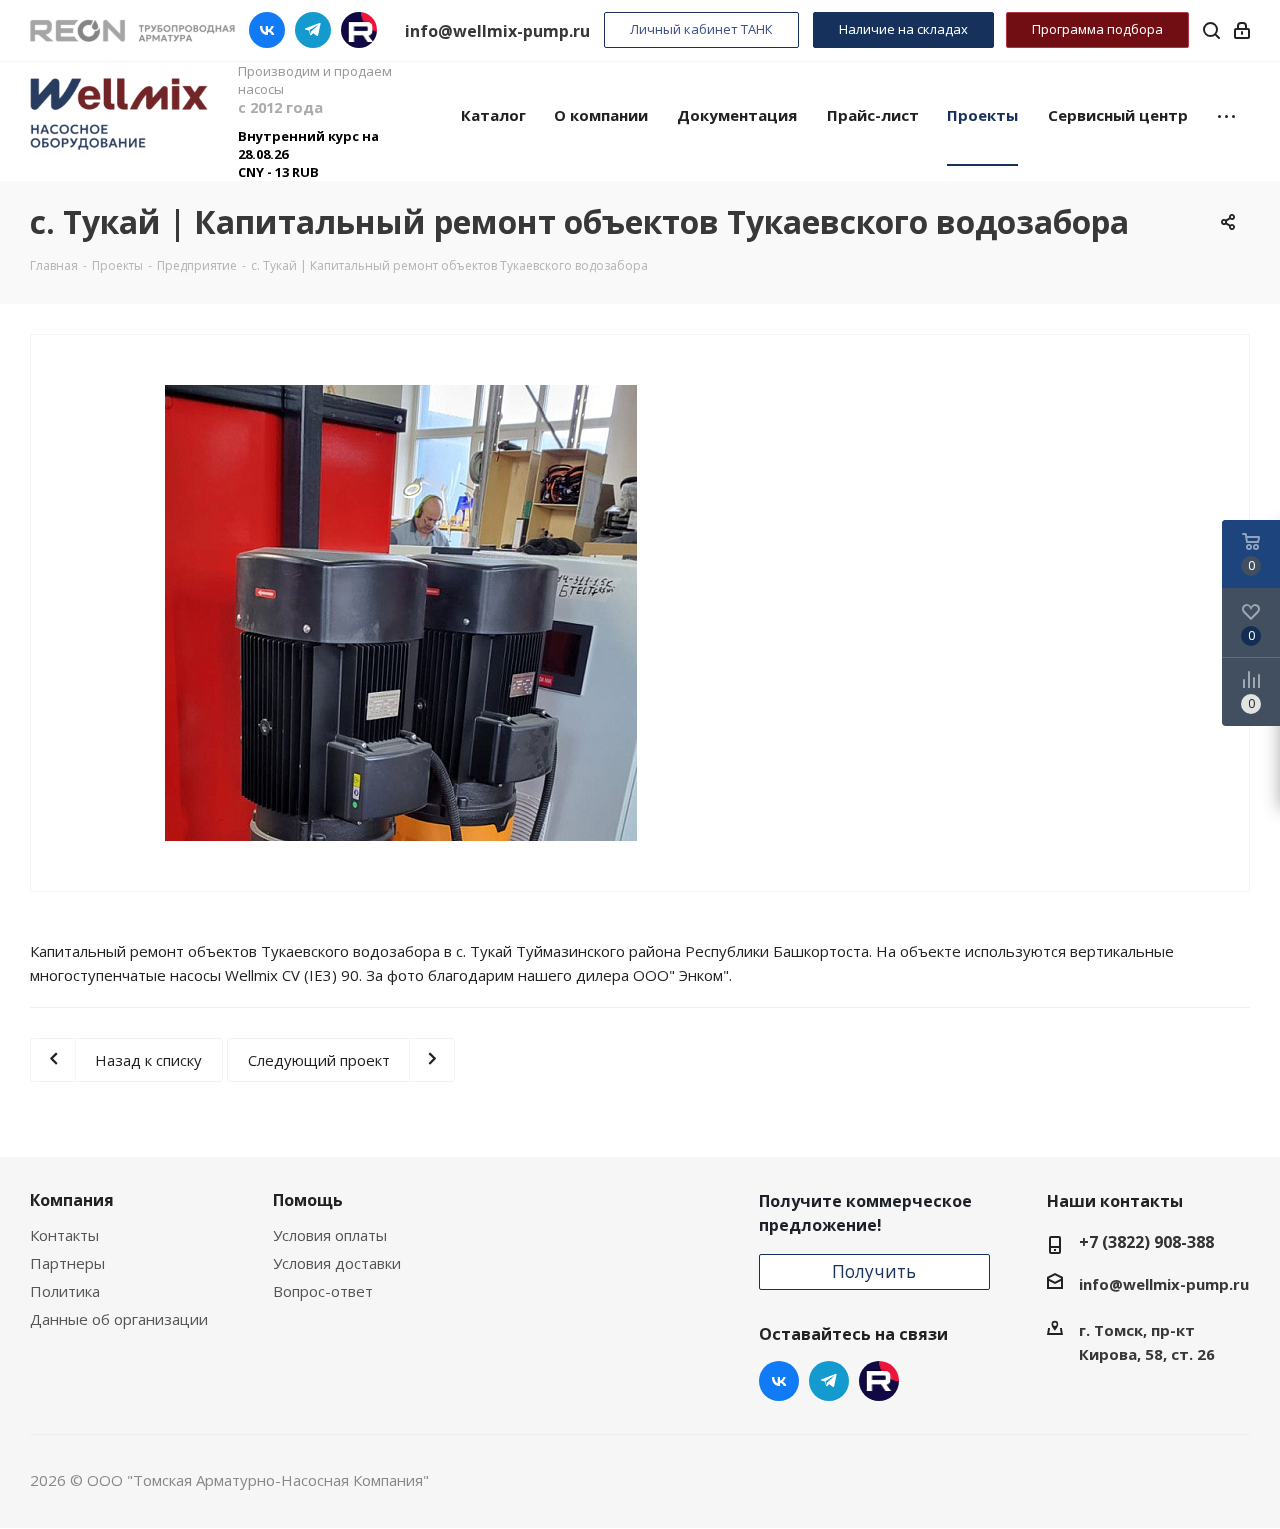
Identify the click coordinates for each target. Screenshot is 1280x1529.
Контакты (64, 1235)
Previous (45, 612)
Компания (72, 1200)
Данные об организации (119, 1319)
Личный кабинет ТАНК (701, 29)
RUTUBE (359, 30)
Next (756, 612)
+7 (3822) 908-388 (1146, 1242)
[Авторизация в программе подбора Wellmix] (1242, 29)
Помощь (308, 1200)
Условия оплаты (330, 1235)
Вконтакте (267, 30)
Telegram (313, 30)
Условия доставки (337, 1263)
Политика (65, 1291)
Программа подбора (1097, 29)
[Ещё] (1226, 114)
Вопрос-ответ (323, 1291)
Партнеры (67, 1263)
